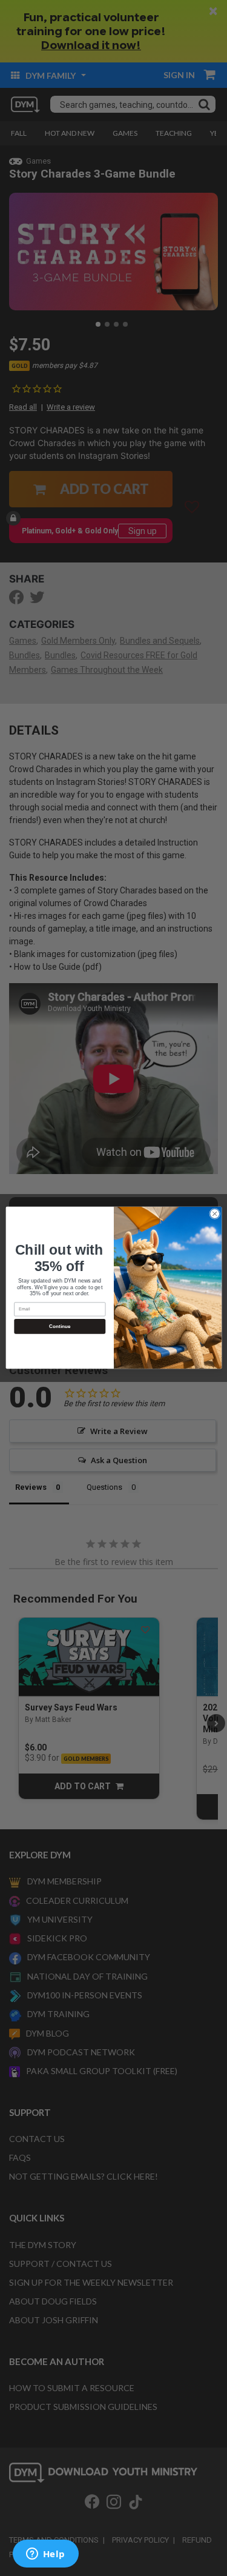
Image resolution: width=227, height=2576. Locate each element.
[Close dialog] (214, 1214)
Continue (59, 1326)
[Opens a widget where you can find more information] (45, 2555)
